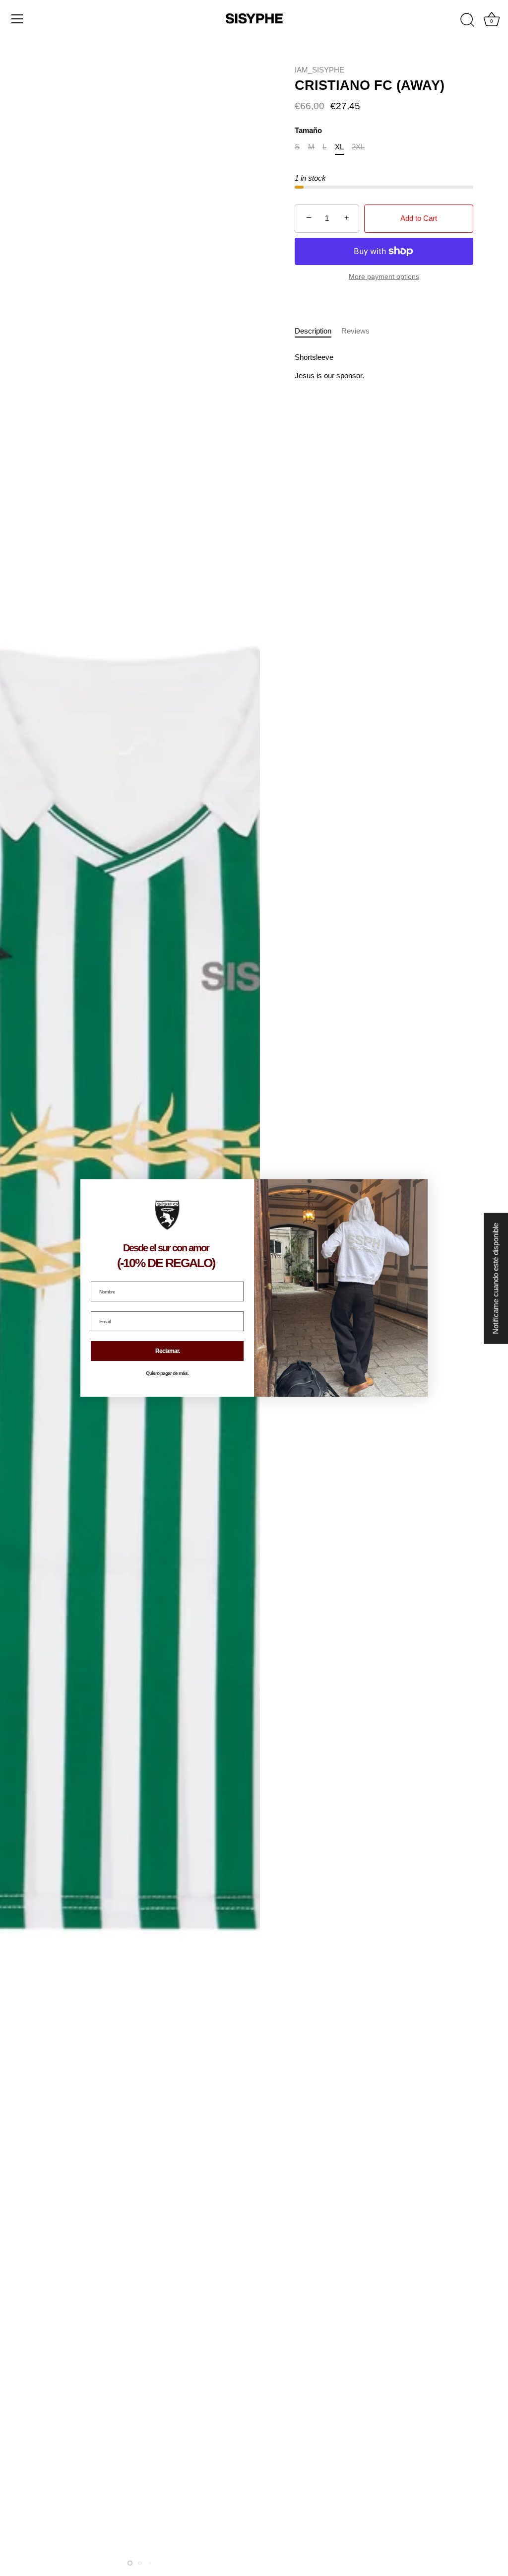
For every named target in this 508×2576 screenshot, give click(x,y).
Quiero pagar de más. (167, 1373)
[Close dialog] (419, 1188)
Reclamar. (167, 1351)
